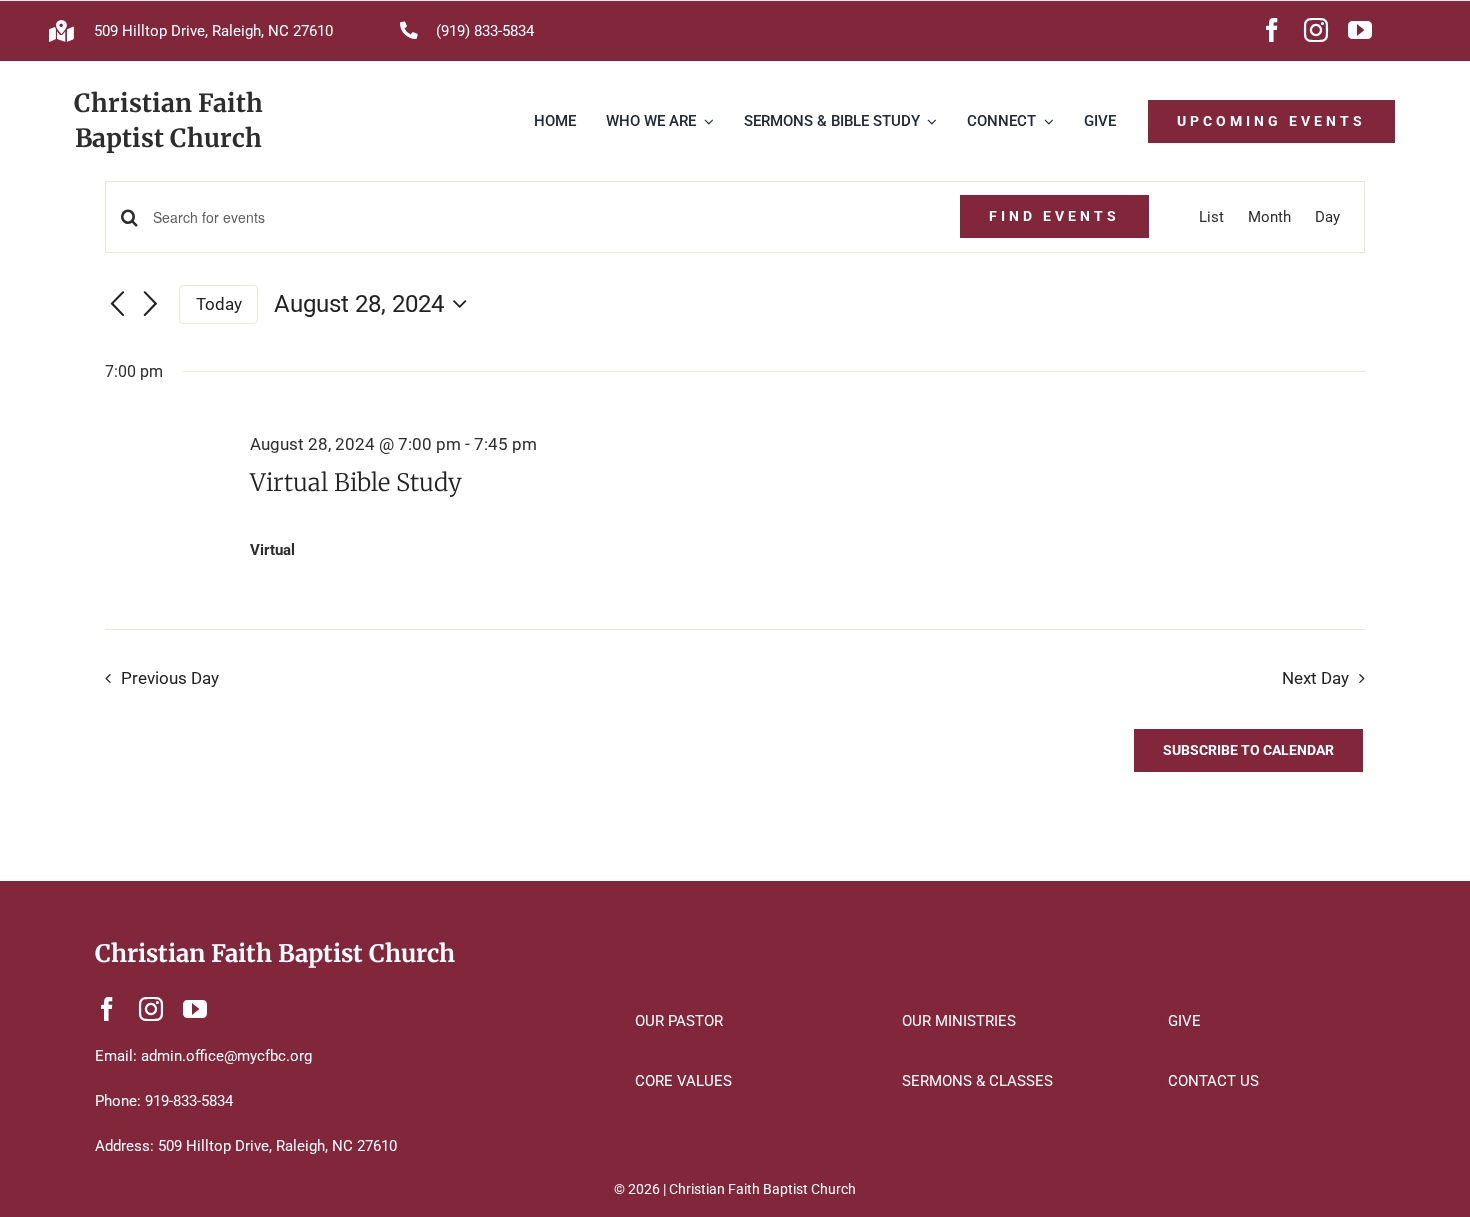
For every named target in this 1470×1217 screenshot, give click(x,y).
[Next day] (151, 305)
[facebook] (1272, 30)
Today (219, 304)
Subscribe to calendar (1248, 750)
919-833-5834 (189, 1101)
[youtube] (1360, 30)
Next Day (1315, 678)
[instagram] (1316, 30)
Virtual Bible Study (356, 482)
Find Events (1054, 216)
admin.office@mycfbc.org (226, 1056)
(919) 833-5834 (485, 31)
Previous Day (170, 678)
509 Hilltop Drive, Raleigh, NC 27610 (213, 31)
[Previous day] (117, 305)
